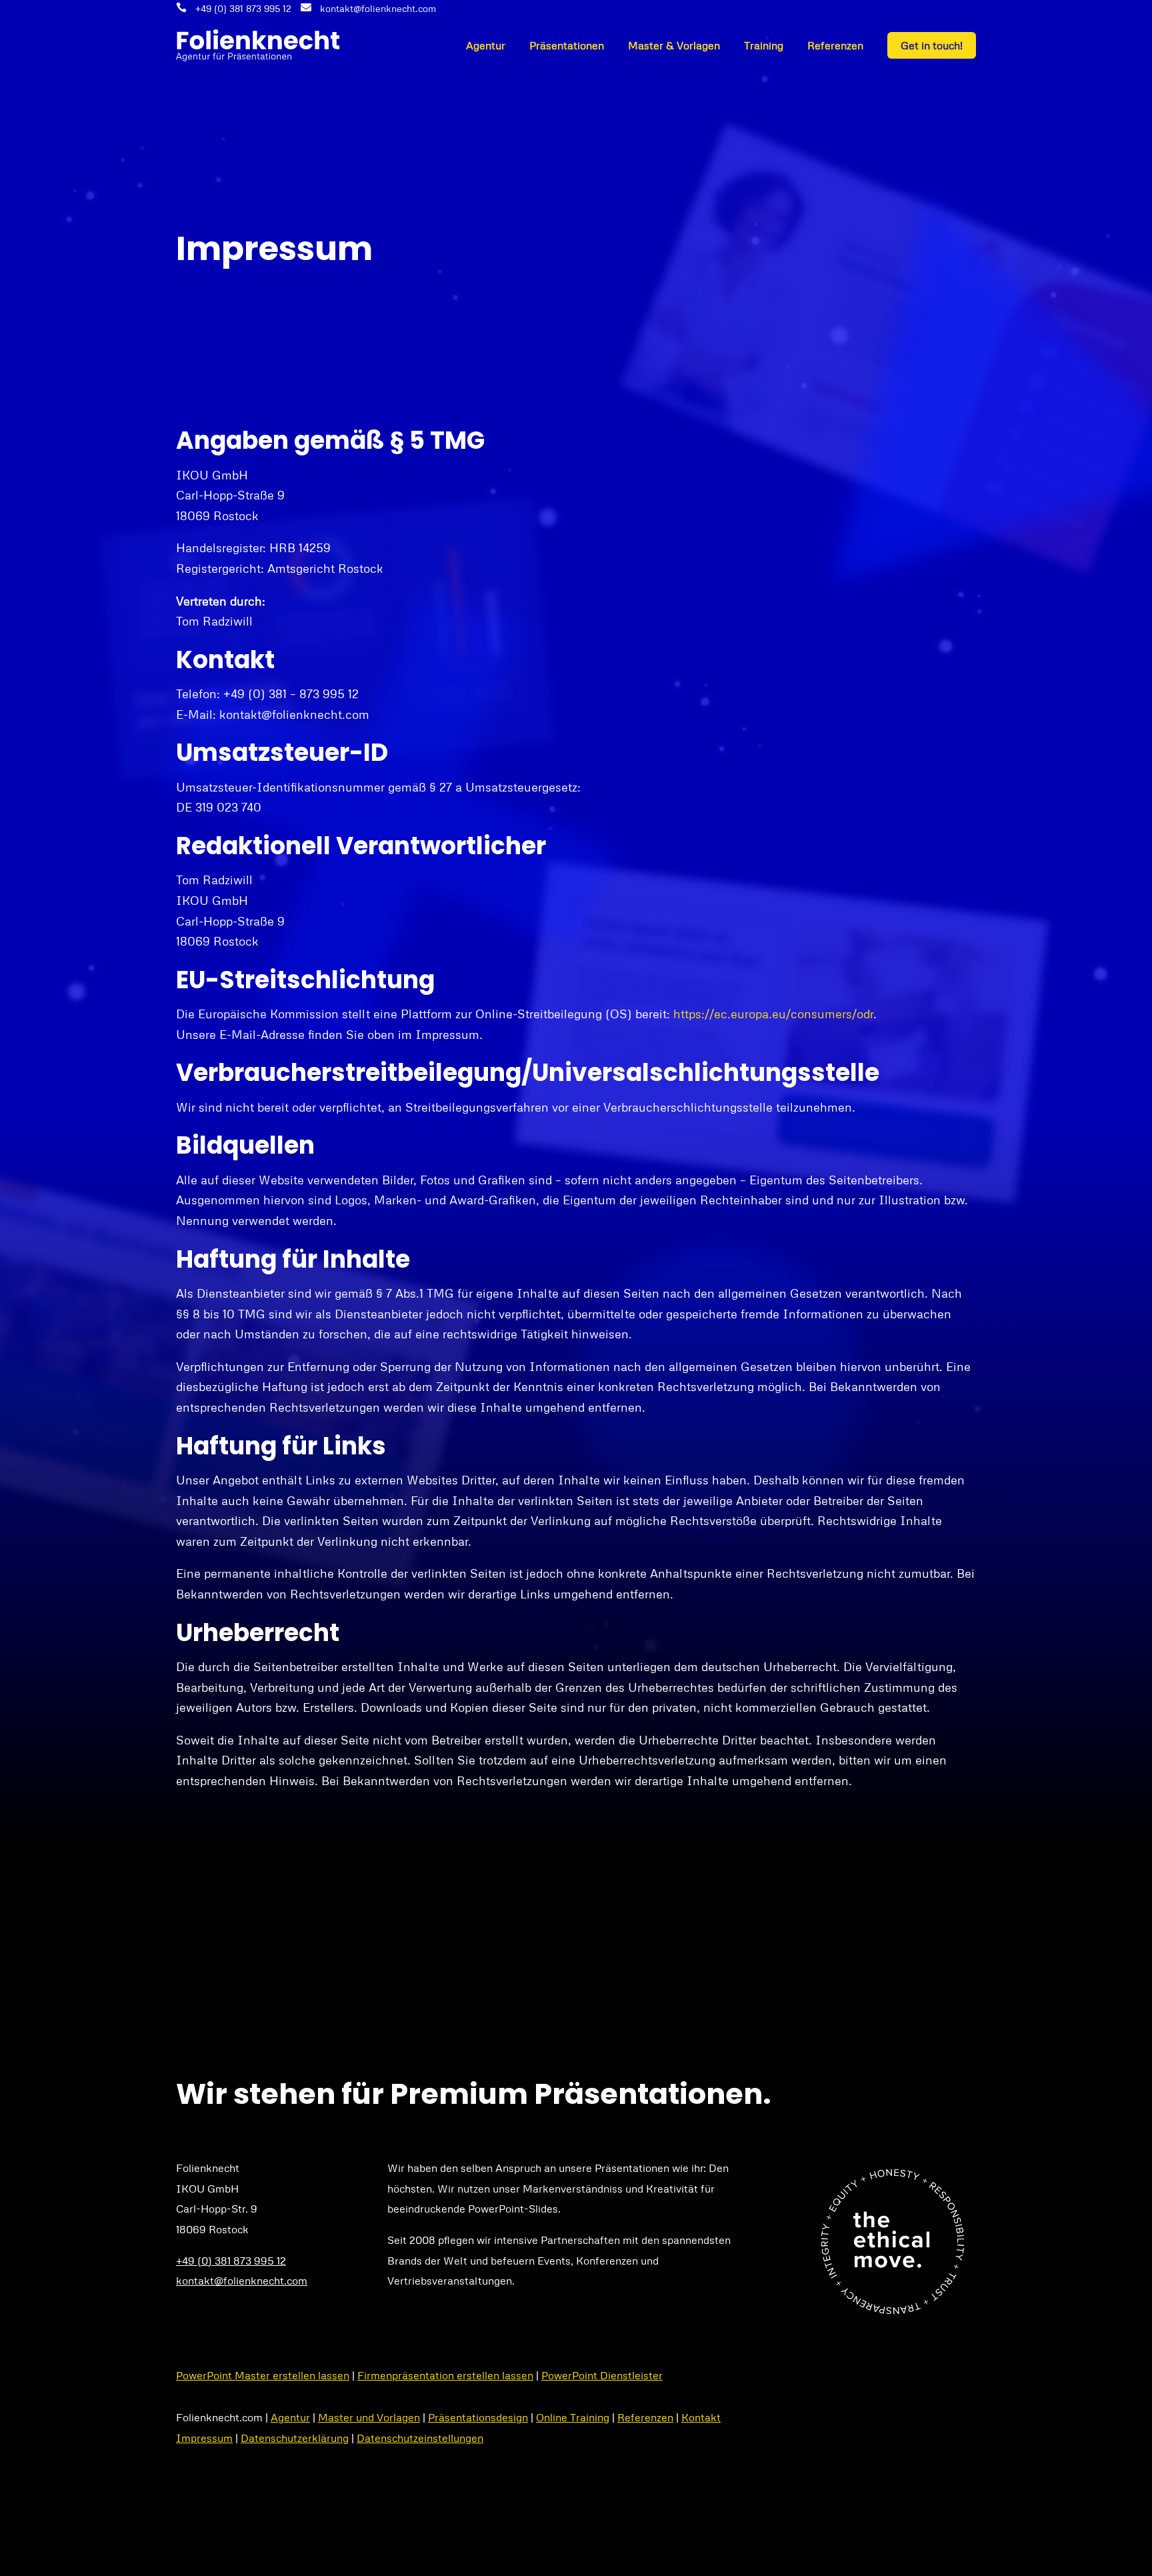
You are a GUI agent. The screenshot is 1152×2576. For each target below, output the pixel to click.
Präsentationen (567, 45)
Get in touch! (932, 45)
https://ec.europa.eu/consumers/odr (773, 1014)
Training (764, 45)
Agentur (486, 45)
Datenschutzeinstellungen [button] (420, 2438)
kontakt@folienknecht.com (378, 8)
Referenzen (835, 45)
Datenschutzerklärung (295, 2438)
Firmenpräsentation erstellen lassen (445, 2375)
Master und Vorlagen (369, 2417)
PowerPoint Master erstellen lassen (263, 2375)
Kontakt (701, 2417)
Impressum (204, 2438)
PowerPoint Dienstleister (602, 2375)
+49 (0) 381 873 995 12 (243, 8)
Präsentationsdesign (478, 2417)
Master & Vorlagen (674, 45)
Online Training (573, 2417)
